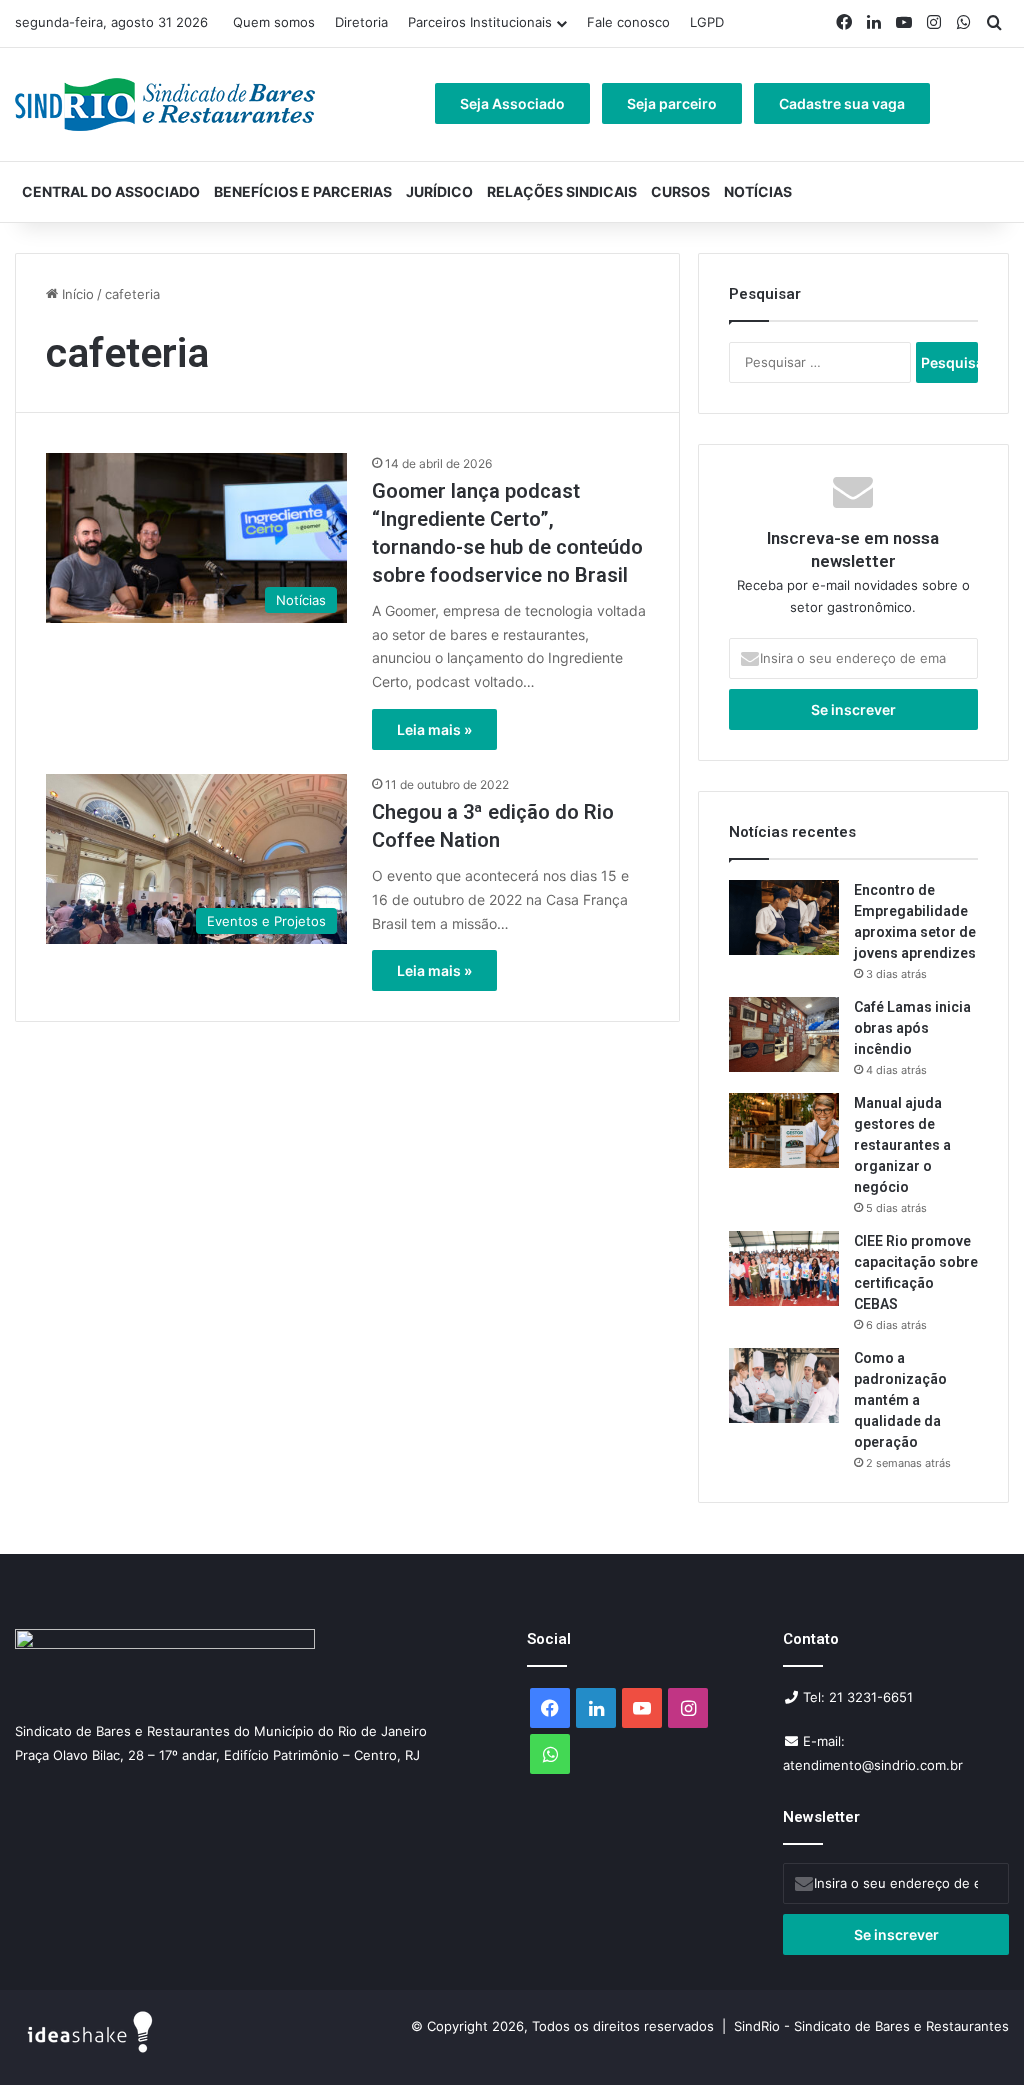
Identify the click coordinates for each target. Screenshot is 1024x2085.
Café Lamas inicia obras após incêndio (912, 1028)
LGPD (707, 22)
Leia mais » (434, 729)
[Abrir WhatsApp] (974, 2034)
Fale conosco (628, 22)
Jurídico (439, 191)
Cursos (680, 191)
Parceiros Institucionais (480, 22)
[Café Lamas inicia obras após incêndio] (784, 1034)
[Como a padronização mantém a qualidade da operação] (784, 1385)
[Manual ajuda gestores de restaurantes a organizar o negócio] (784, 1130)
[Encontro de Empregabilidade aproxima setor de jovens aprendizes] (784, 917)
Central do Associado (111, 191)
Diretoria (361, 22)
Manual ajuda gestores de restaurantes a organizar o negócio (902, 1145)
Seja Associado (512, 103)
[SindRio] (165, 104)
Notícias (758, 191)
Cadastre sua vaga (842, 103)
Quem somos (274, 22)
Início (76, 294)
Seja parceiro (672, 103)
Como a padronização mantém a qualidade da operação (900, 1400)
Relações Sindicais (562, 191)
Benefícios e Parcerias (303, 191)
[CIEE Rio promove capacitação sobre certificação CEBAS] (784, 1268)
